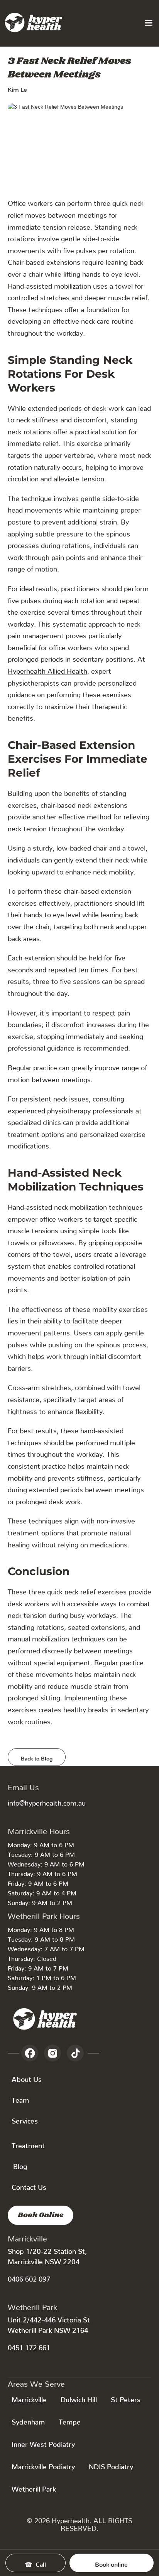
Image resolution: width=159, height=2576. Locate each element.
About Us (27, 2077)
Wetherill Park (34, 2487)
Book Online (41, 2215)
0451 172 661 (29, 2346)
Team (20, 2098)
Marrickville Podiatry (43, 2465)
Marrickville (29, 2398)
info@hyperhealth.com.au (47, 1801)
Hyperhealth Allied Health (47, 669)
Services (25, 2119)
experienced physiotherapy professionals (71, 1109)
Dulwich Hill (79, 2398)
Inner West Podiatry (43, 2442)
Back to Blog (37, 1757)
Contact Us (29, 2185)
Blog (20, 2165)
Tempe (70, 2420)
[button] (149, 23)
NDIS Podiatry (111, 2465)
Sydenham (28, 2420)
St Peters (126, 2398)
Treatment (28, 2144)
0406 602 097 (29, 2277)
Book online (111, 2563)
